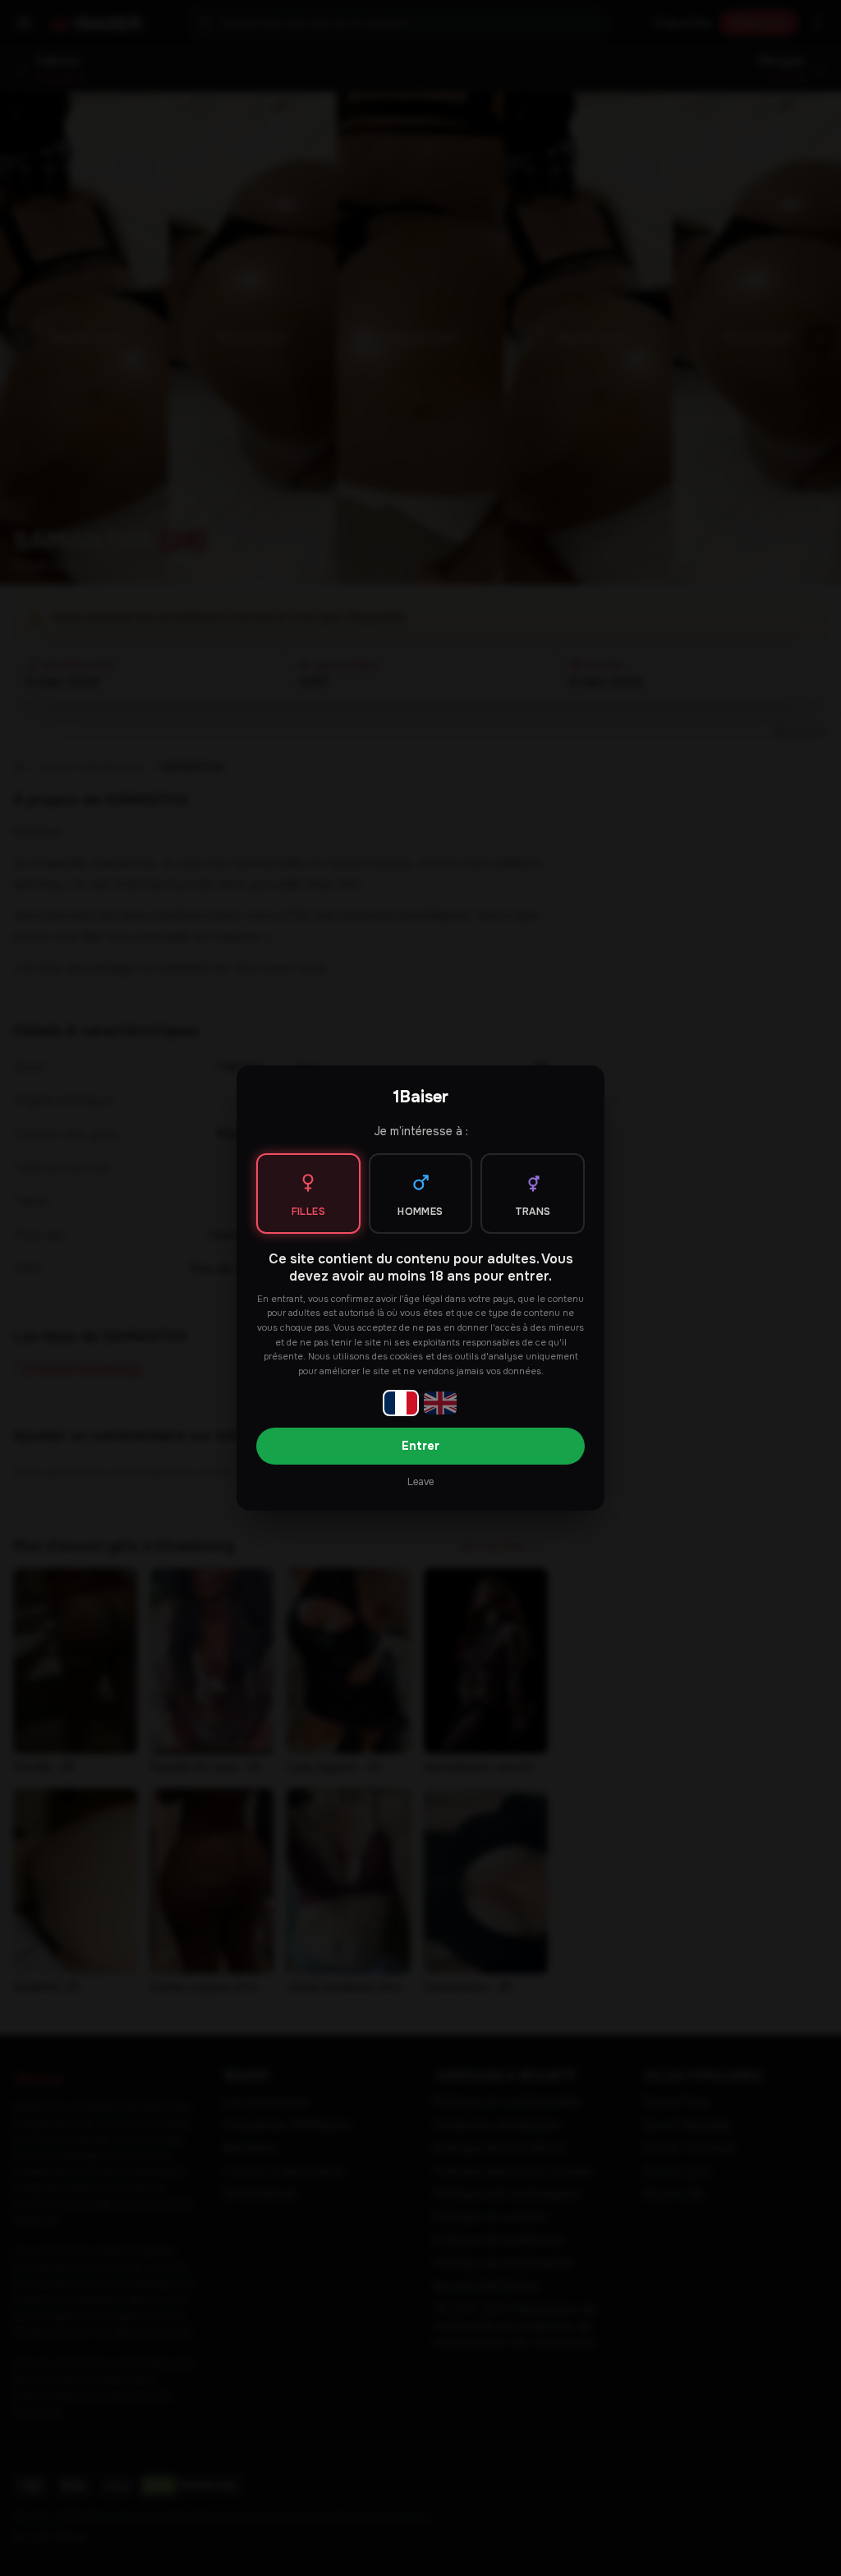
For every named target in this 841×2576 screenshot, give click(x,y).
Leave (420, 1482)
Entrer (420, 1446)
